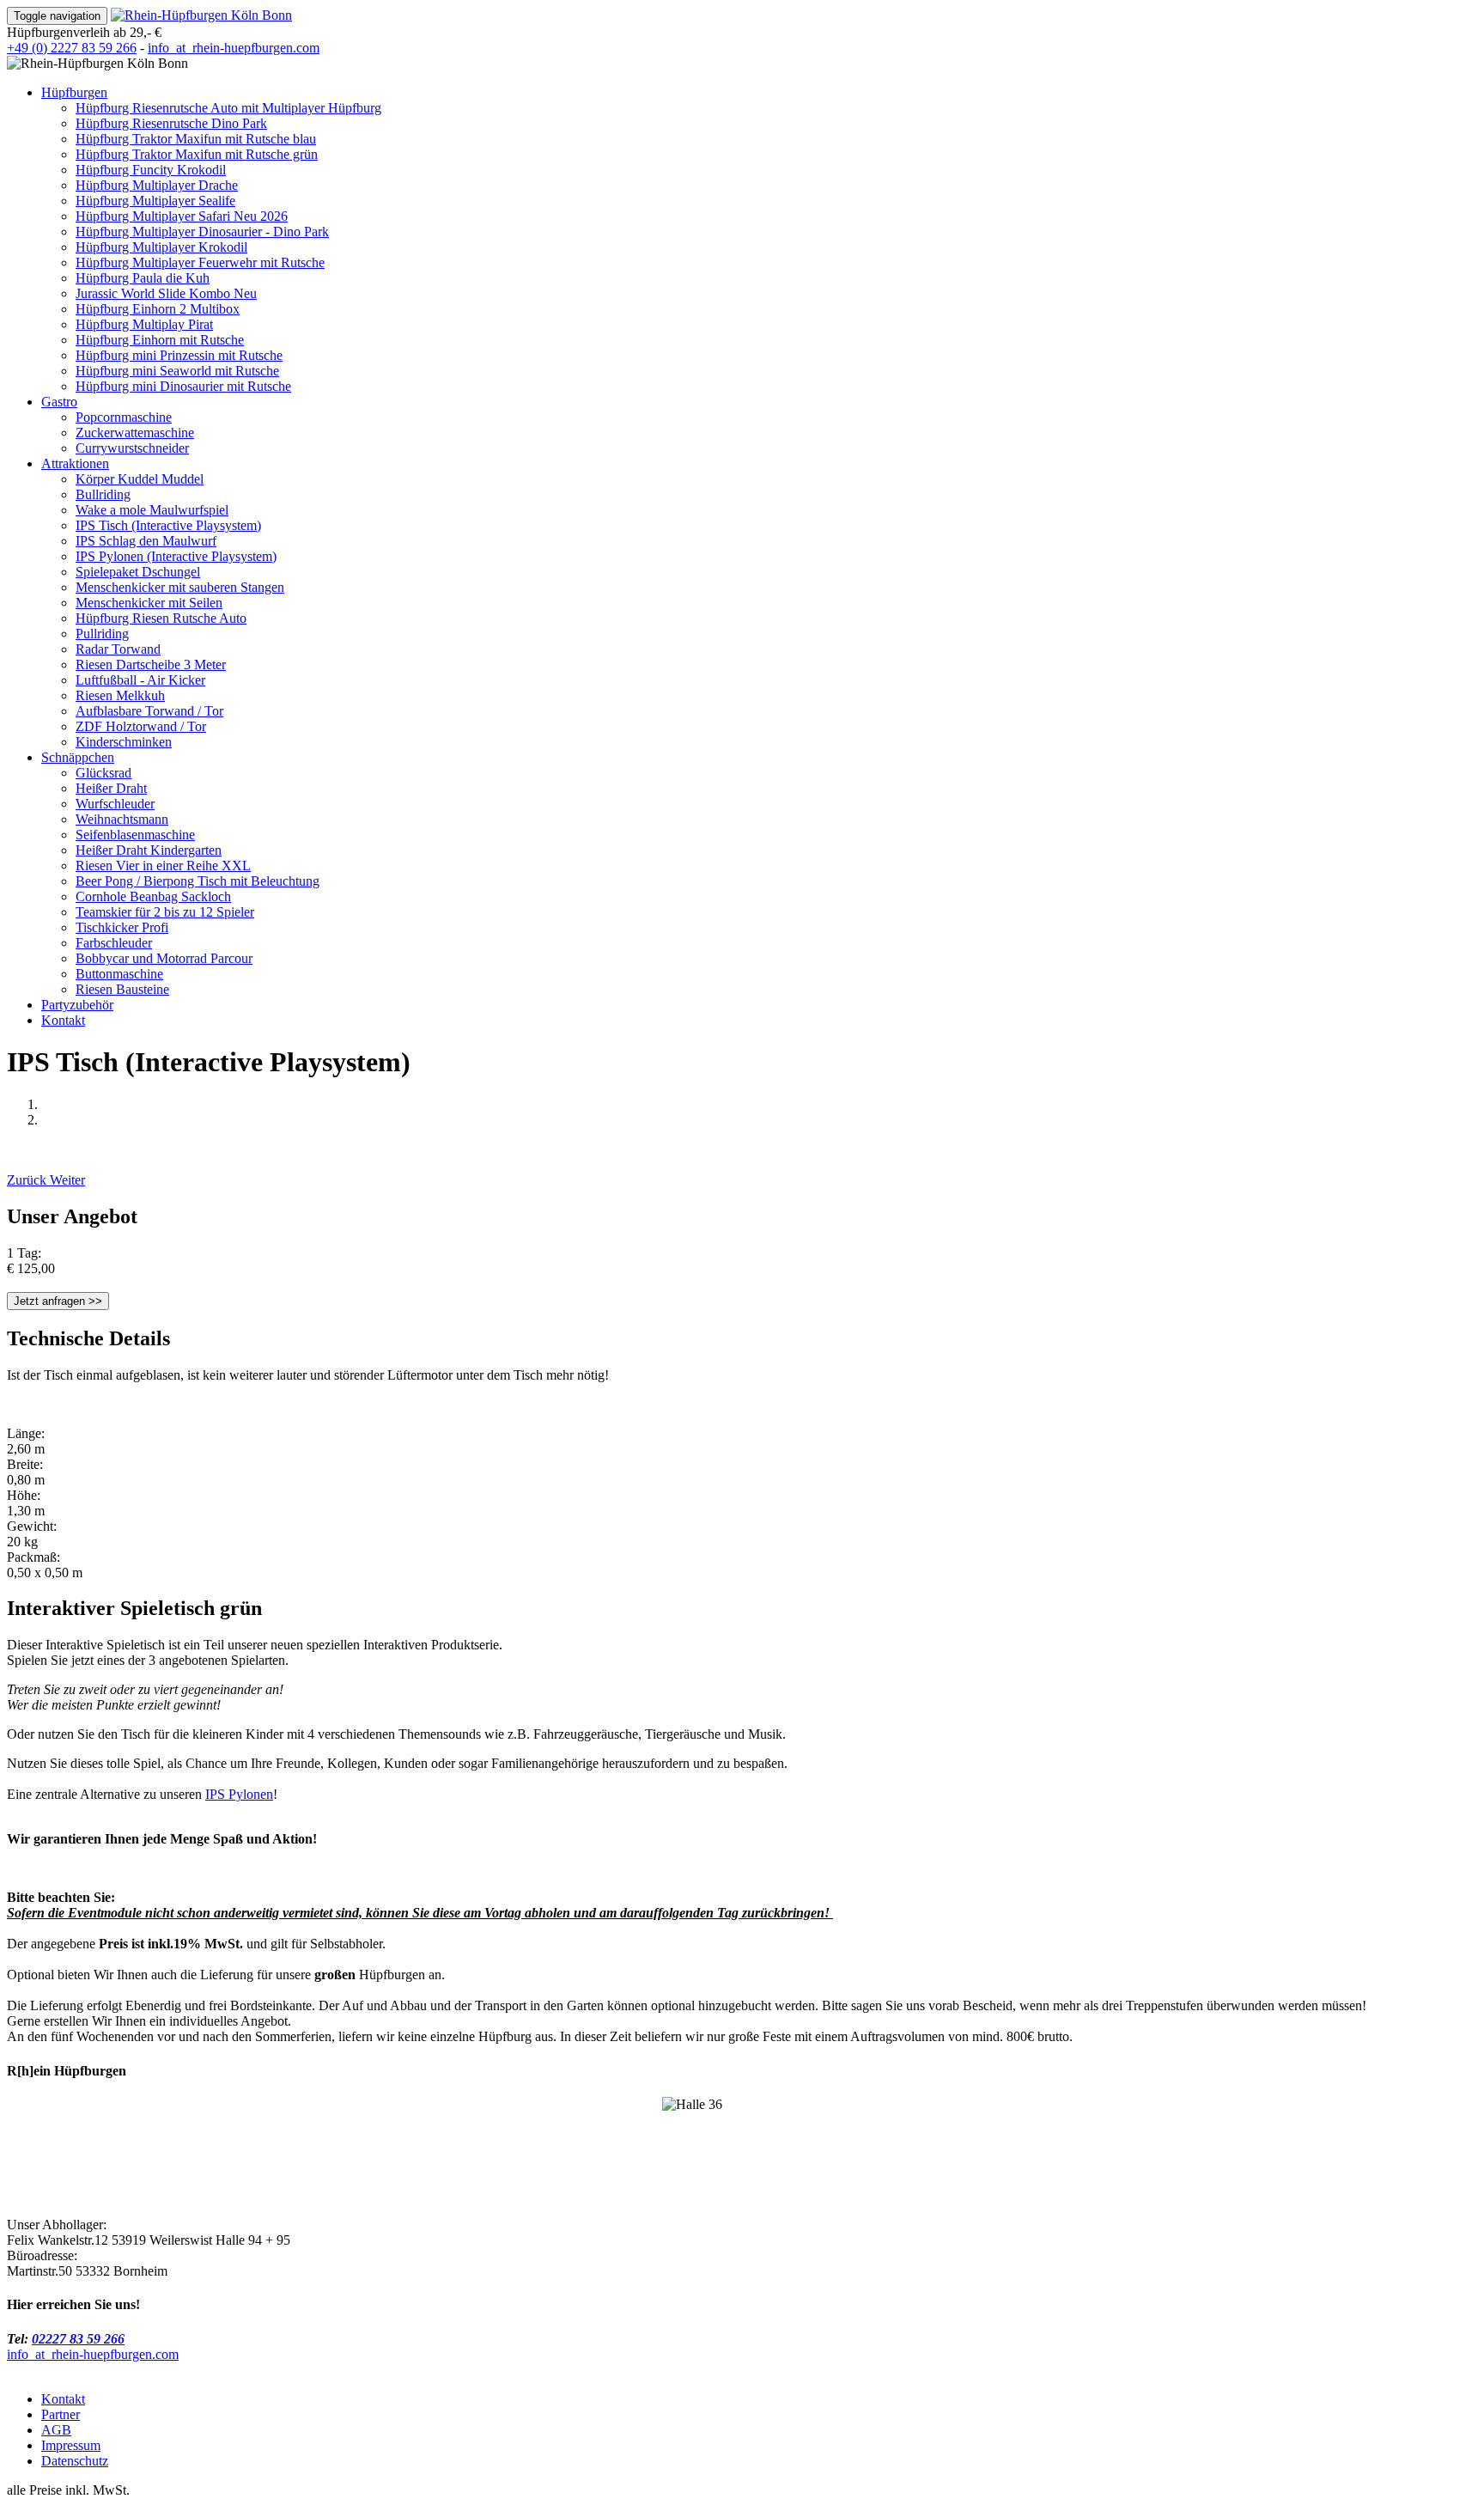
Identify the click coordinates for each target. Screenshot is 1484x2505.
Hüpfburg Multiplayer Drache (157, 185)
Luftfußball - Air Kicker (140, 680)
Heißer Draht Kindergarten (149, 850)
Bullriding (103, 494)
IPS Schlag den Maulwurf (146, 541)
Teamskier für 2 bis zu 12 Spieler (165, 912)
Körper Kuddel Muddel (140, 479)
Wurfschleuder (115, 804)
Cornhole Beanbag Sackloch (153, 896)
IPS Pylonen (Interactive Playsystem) (176, 556)
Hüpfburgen (74, 92)
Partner (61, 2414)
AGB (56, 2430)
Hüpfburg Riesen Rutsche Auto (161, 618)
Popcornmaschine (124, 417)
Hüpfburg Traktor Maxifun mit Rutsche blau (196, 139)
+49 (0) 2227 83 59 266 (72, 48)
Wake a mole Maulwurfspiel (152, 510)
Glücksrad (103, 773)
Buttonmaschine (119, 974)
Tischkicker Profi (122, 927)
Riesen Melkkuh (120, 695)
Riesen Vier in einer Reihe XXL (163, 865)
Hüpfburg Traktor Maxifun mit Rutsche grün (197, 154)
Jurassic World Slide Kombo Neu (166, 293)
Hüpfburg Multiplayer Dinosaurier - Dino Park (202, 232)
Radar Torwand (118, 649)
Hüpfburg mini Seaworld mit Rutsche (177, 371)
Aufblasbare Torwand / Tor (149, 711)
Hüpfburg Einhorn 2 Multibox (158, 309)
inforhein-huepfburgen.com (234, 48)
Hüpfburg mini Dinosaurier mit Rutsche (183, 386)
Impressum (71, 2445)
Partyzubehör (77, 1005)
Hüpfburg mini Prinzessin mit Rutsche (179, 355)
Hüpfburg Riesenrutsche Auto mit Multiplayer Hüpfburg (228, 108)
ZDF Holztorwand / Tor (141, 726)
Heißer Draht (111, 788)
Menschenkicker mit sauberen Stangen (180, 587)
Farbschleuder (114, 943)
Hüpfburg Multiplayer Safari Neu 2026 (182, 216)
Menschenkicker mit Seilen (149, 603)
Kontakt (63, 1020)
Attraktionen (75, 463)
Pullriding (102, 634)
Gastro (59, 402)
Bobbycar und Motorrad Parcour (164, 958)
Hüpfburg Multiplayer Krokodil (161, 247)
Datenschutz (75, 2461)
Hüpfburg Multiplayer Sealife (155, 201)
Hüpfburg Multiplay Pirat (144, 324)
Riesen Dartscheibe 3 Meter (151, 664)
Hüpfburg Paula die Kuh (143, 278)
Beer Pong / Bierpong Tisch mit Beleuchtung (198, 881)
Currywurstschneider (132, 448)
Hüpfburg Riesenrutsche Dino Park (171, 123)
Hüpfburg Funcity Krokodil (151, 170)
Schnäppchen (78, 757)
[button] (28, 1180)
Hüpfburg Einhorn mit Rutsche (160, 340)
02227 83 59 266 (78, 2339)
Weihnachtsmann (122, 819)
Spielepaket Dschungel (138, 572)
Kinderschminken (124, 742)
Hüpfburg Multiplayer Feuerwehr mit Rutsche (200, 262)
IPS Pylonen (239, 1794)
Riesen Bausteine (122, 989)
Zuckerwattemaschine (135, 433)
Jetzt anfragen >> (58, 1301)
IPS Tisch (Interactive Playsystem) (168, 525)
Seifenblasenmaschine (135, 835)
